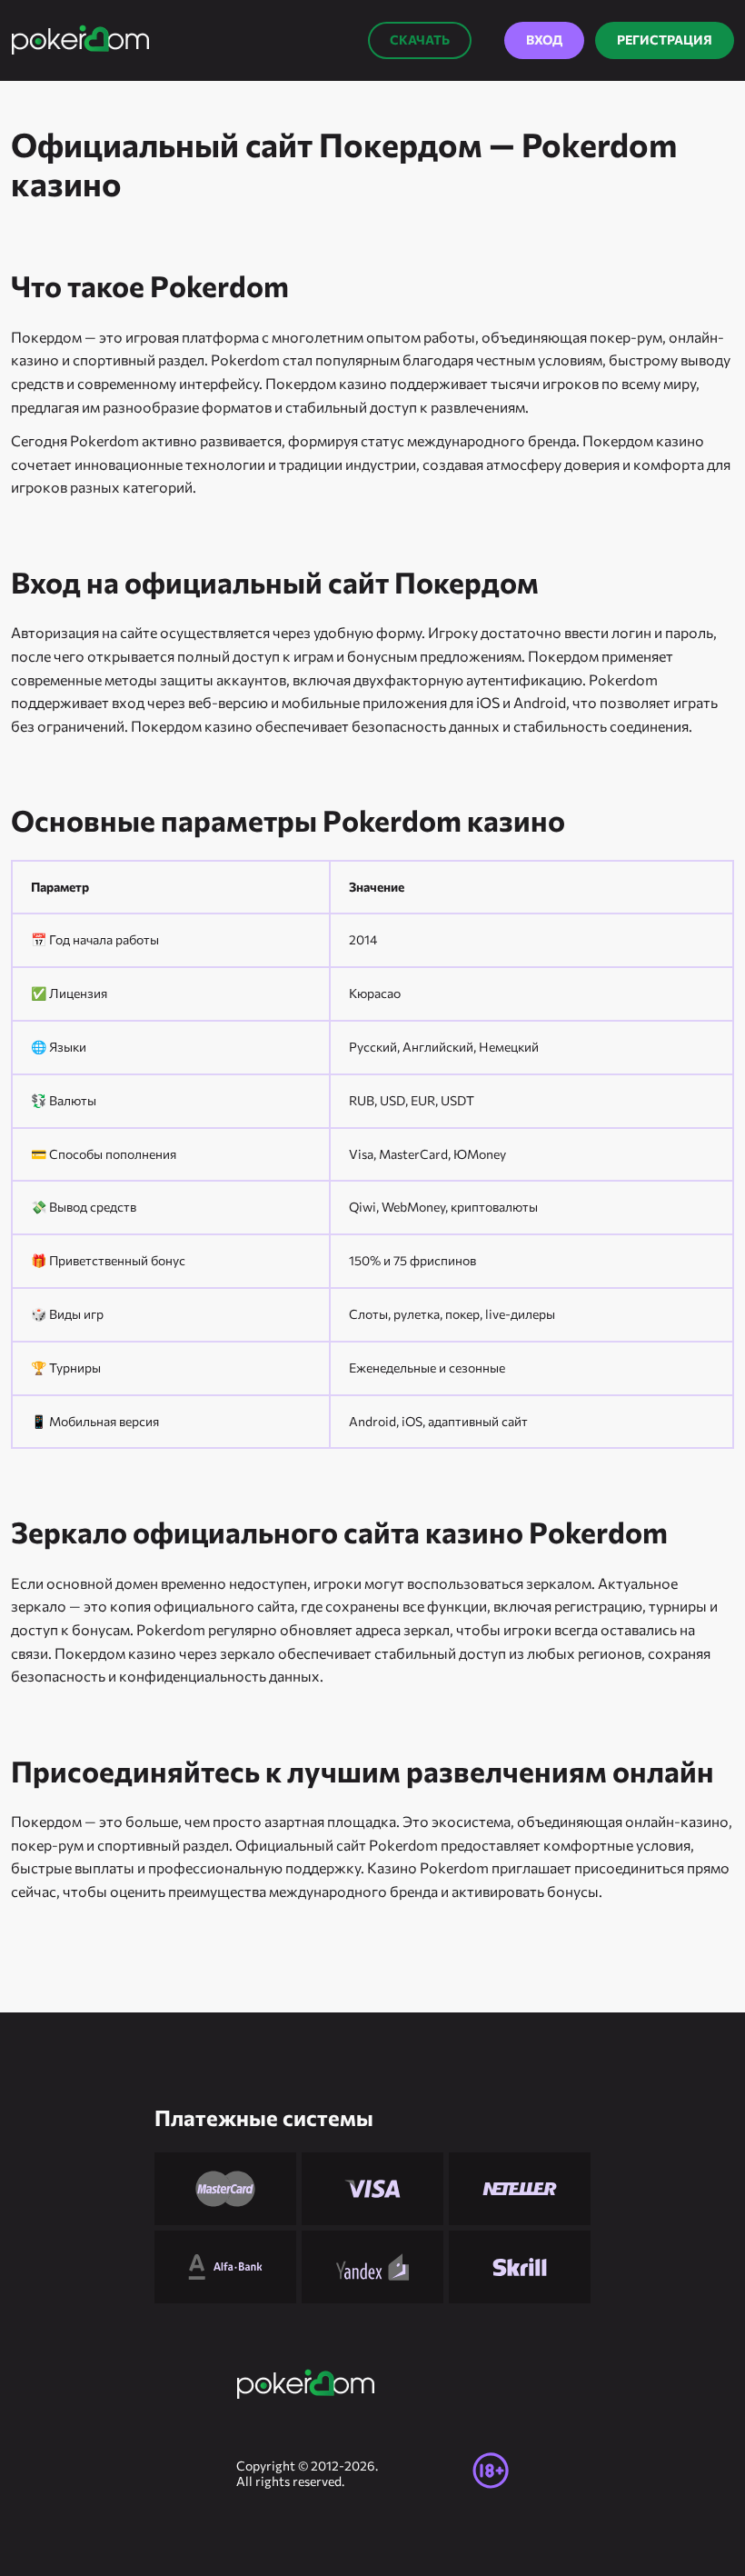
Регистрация (665, 40)
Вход (544, 40)
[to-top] (652, 2387)
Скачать (420, 40)
